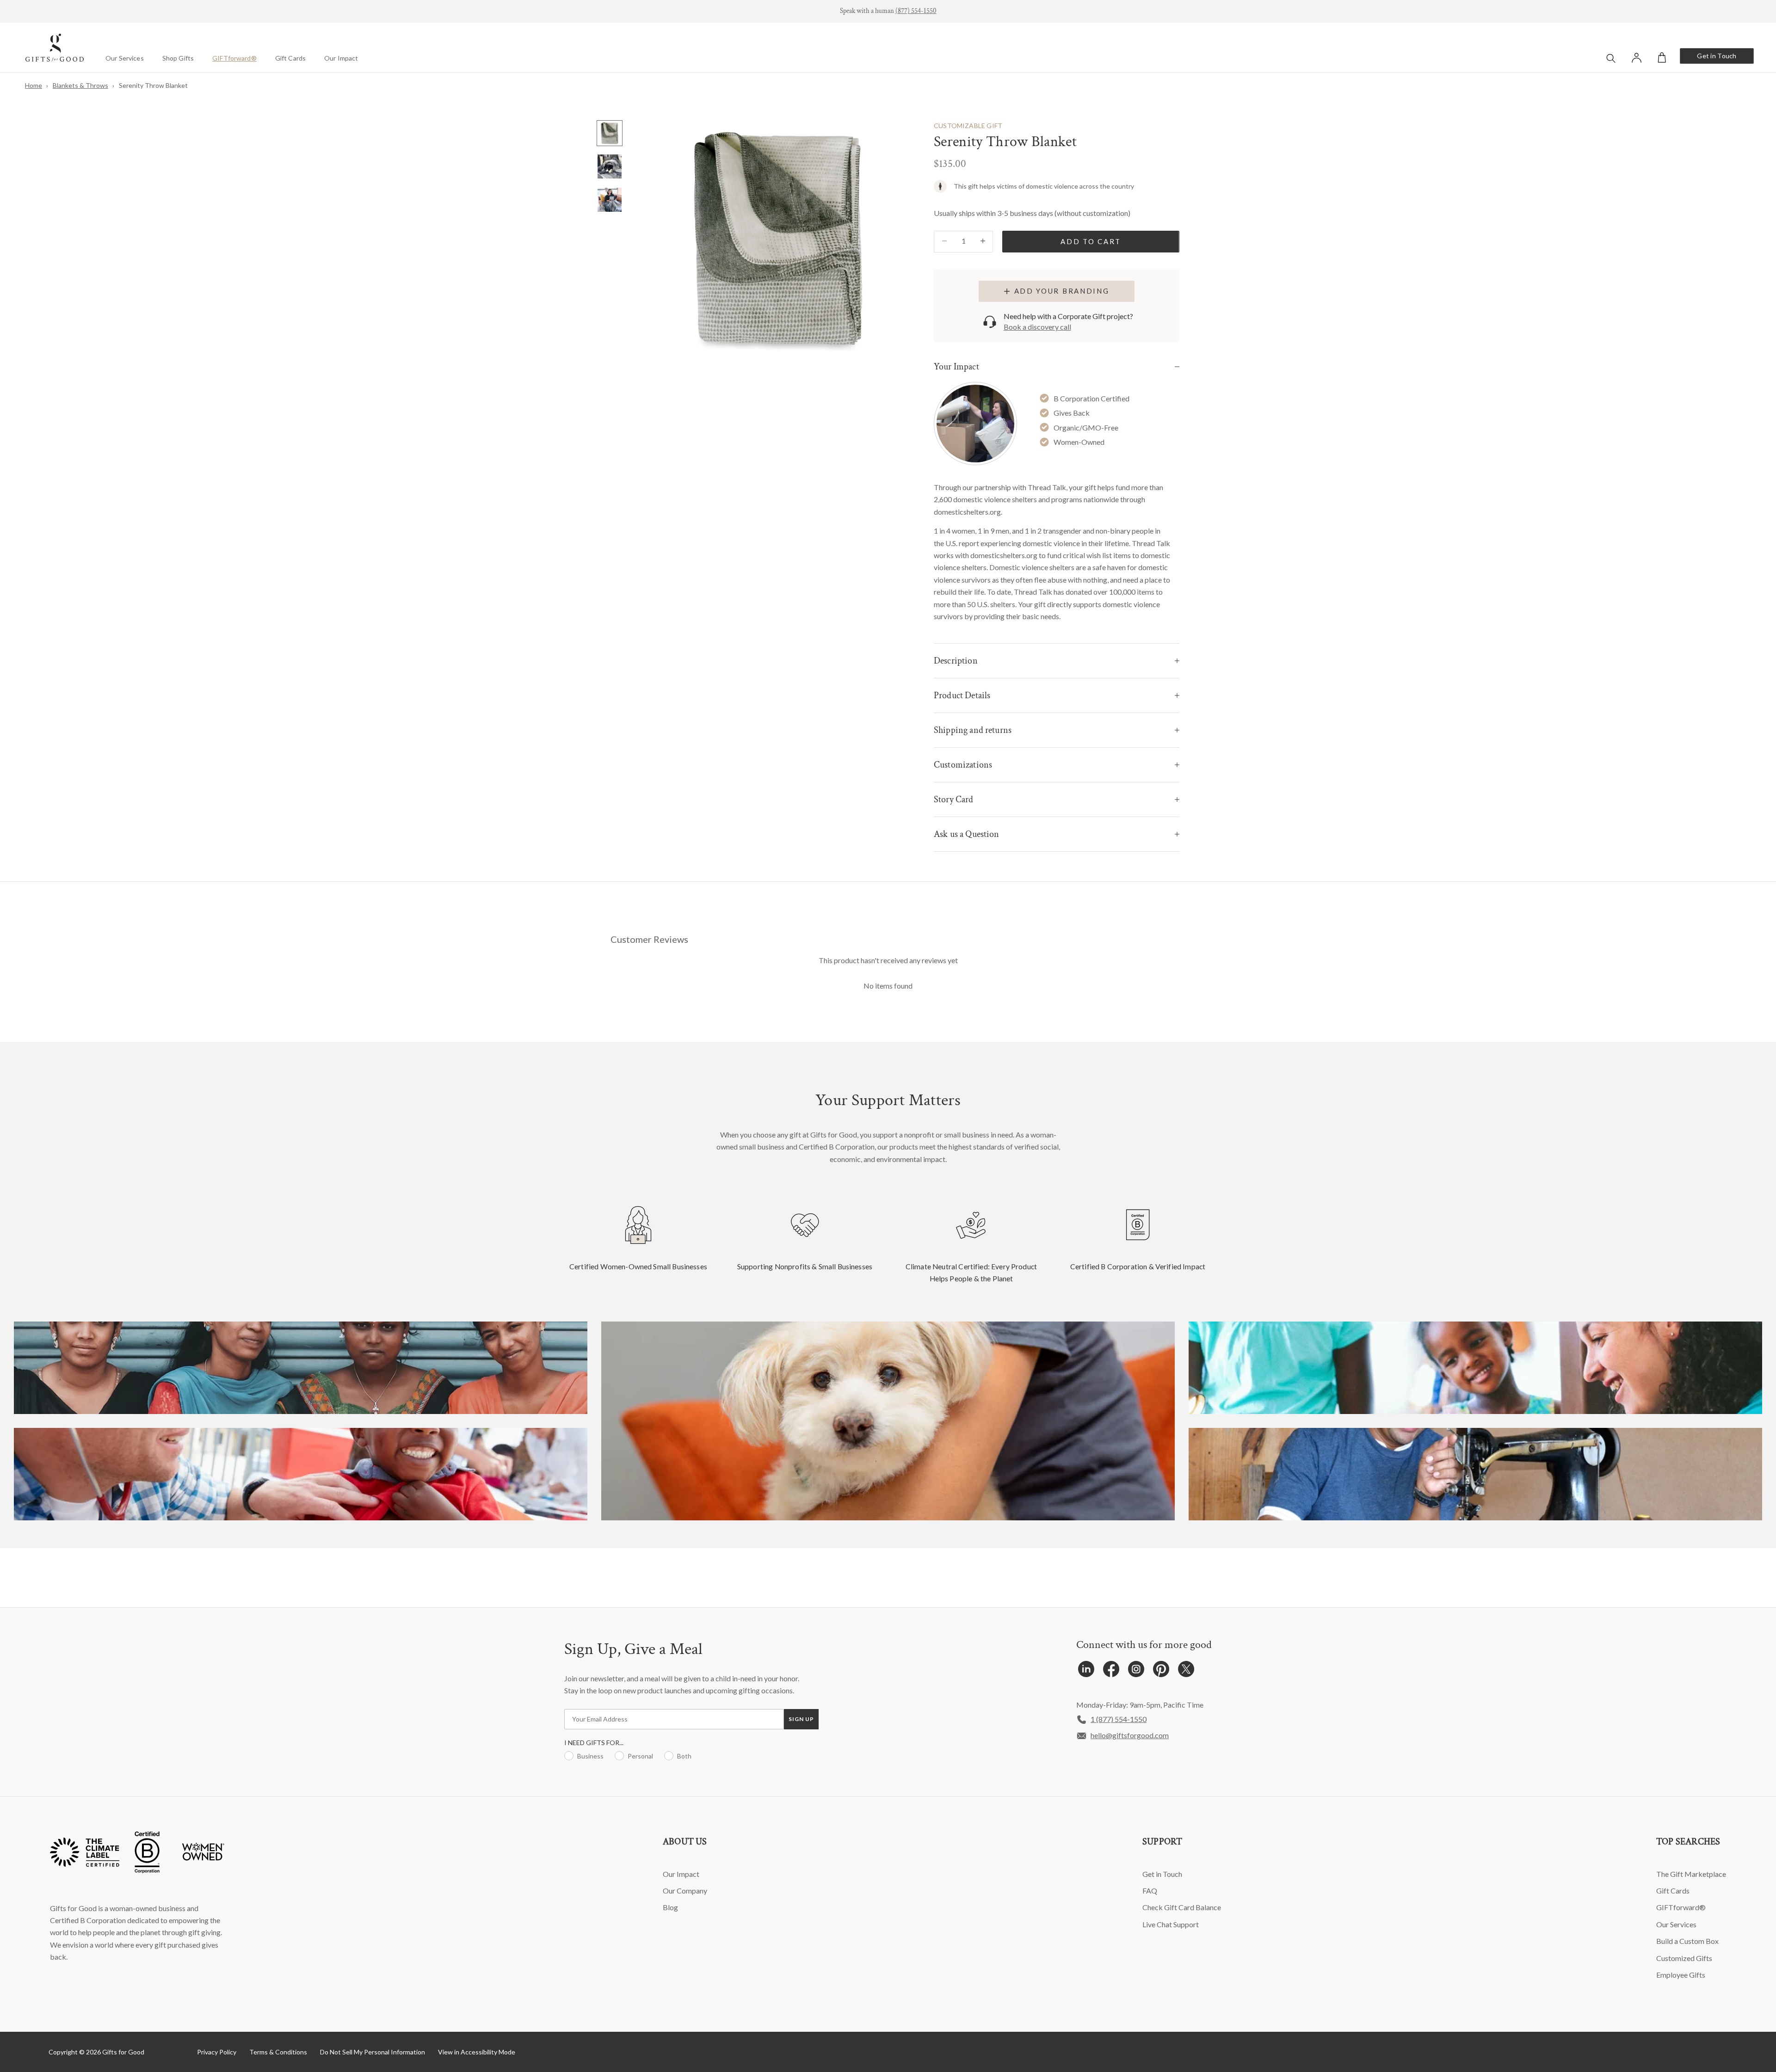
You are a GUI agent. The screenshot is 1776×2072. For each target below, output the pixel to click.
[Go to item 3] (610, 200)
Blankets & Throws (80, 85)
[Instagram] (1136, 1671)
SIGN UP (801, 1719)
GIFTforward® (234, 58)
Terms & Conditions (278, 2052)
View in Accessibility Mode (477, 2052)
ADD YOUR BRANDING (1062, 291)
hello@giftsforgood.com (1130, 1735)
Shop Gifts (178, 58)
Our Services (125, 58)
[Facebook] (1111, 1671)
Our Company (685, 1891)
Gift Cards (290, 58)
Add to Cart (1091, 241)
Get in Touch (1717, 56)
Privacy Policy (217, 2052)
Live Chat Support (1171, 1924)
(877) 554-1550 (916, 11)
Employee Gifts (1681, 1975)
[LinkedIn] (1086, 1671)
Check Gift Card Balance (1182, 1907)
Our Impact (341, 58)
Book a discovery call (1037, 327)
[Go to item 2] (610, 166)
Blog (670, 1907)
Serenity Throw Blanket (153, 85)
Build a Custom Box (1687, 1941)
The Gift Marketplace (1691, 1874)
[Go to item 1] (610, 133)
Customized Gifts (1684, 1958)
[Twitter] (1186, 1671)
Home (34, 85)
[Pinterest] (1161, 1671)
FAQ (1150, 1891)
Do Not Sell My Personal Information (373, 2052)
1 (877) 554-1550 (1119, 1719)
